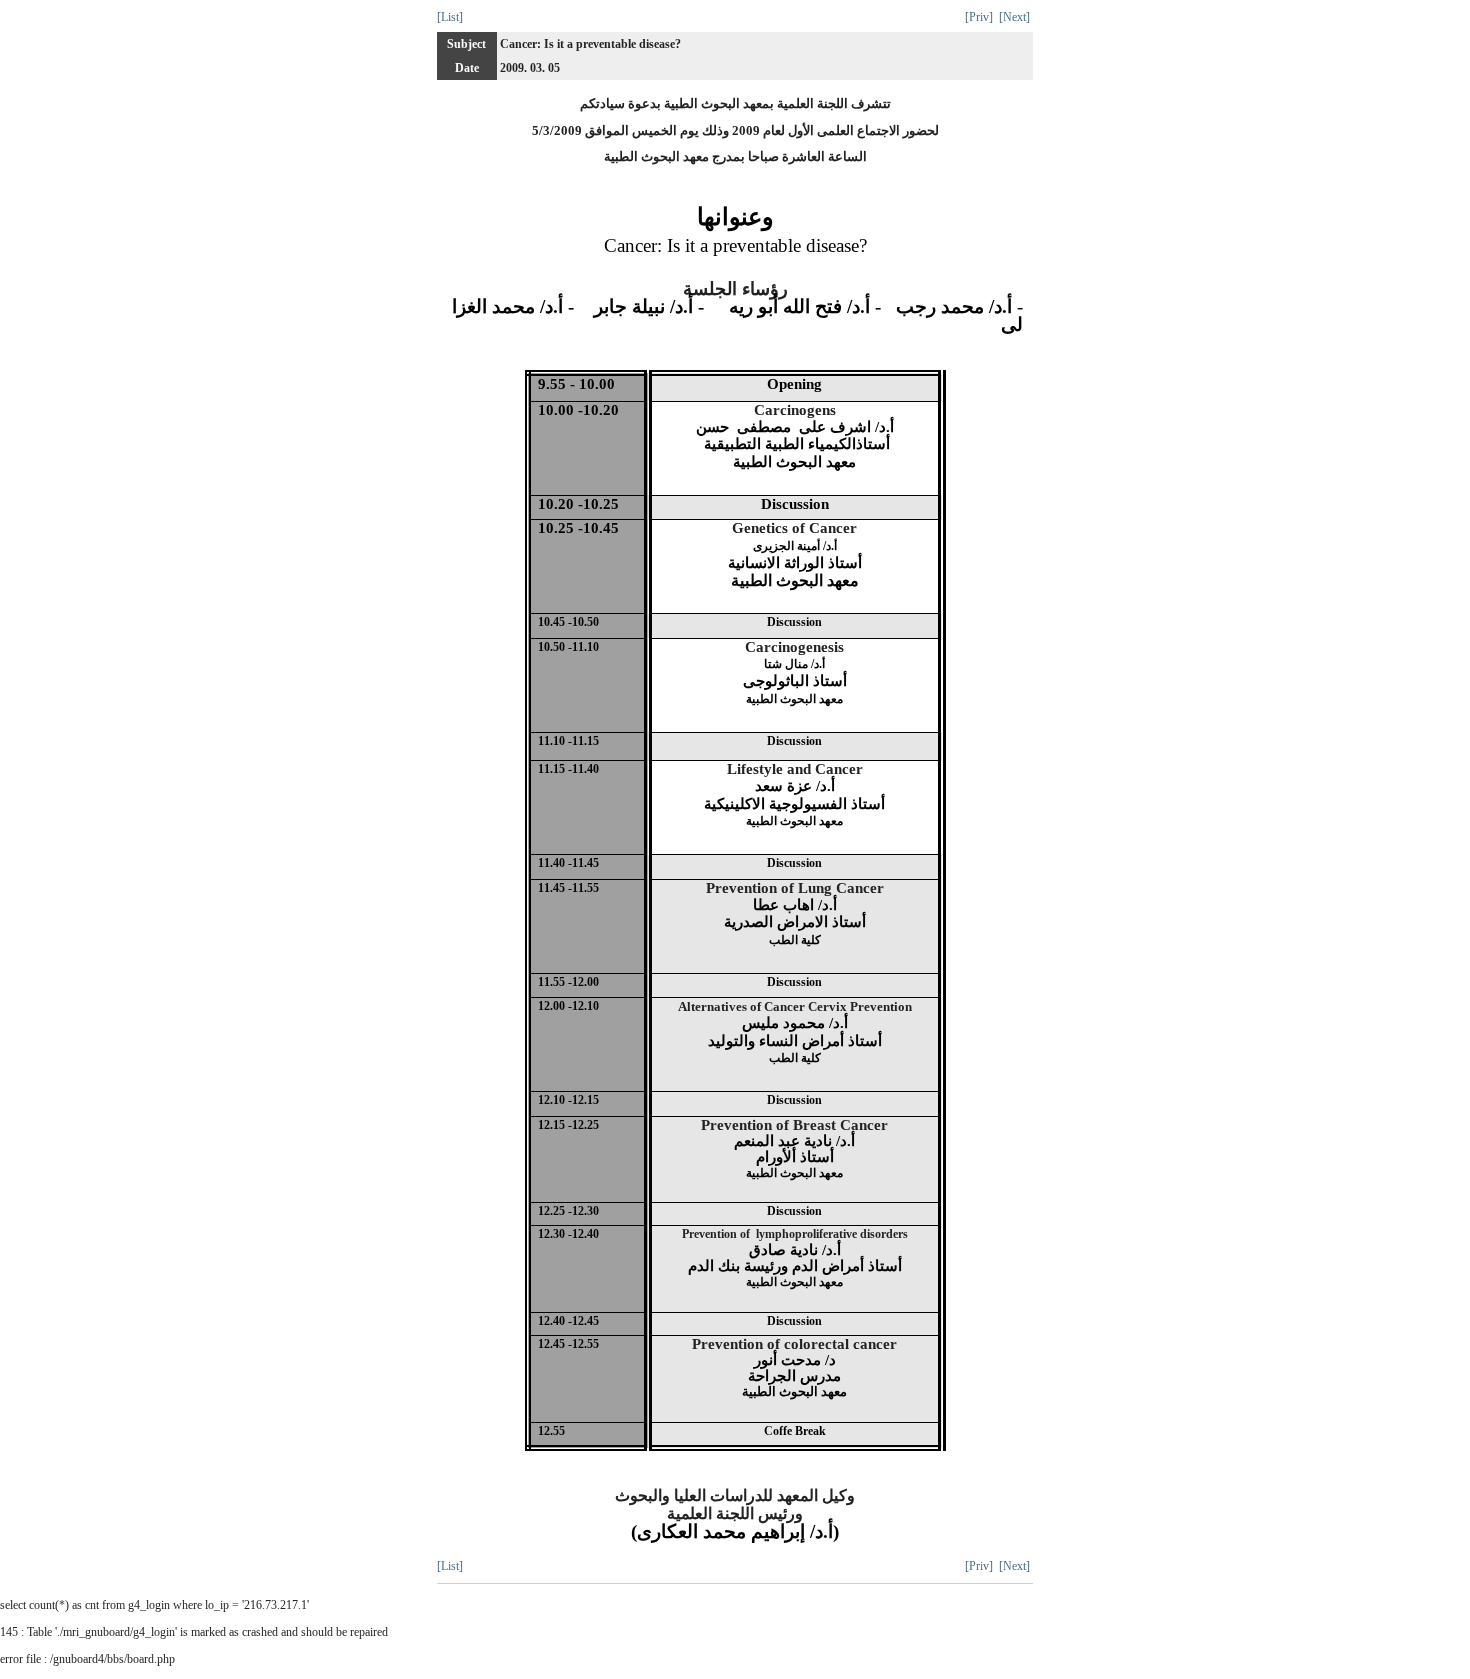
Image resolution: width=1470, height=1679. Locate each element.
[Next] (1014, 17)
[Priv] (979, 17)
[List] (450, 17)
